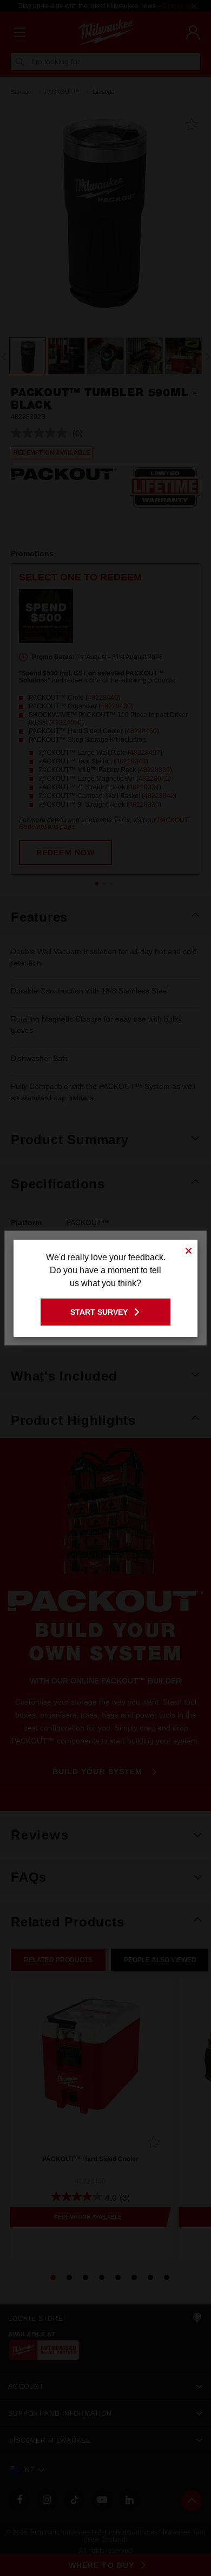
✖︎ (189, 1249)
